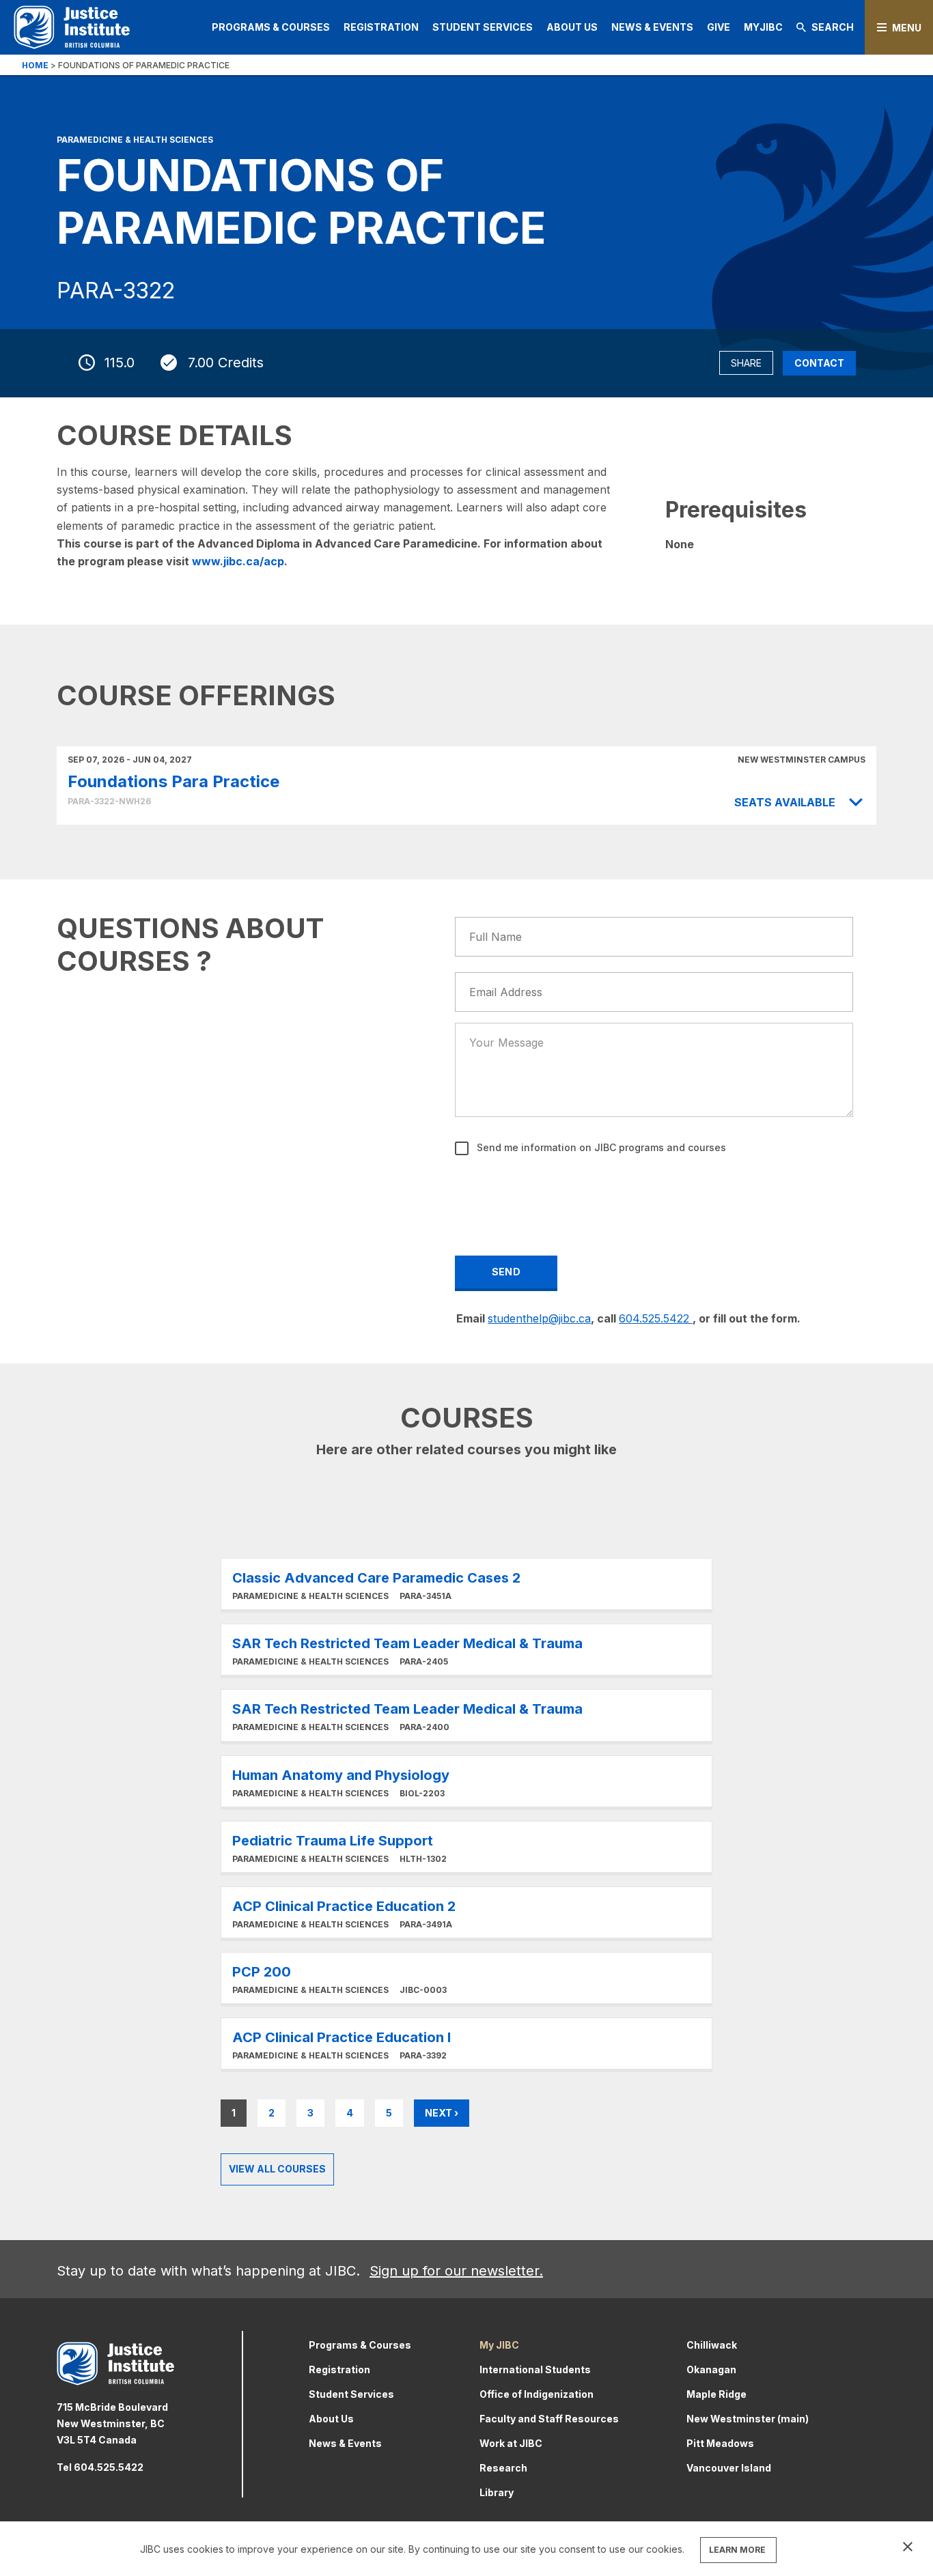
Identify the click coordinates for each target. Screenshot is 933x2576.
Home (35, 65)
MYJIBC (763, 27)
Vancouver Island (729, 2468)
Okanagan (711, 2369)
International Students (535, 2369)
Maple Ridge (716, 2394)
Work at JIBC (511, 2443)
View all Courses (277, 2169)
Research (503, 2468)
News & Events (652, 27)
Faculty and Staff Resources (549, 2419)
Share (746, 363)
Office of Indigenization (537, 2394)
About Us (572, 27)
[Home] (72, 27)
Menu (907, 28)
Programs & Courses (271, 27)
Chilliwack (712, 2345)
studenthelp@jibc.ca (539, 1318)
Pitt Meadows (720, 2443)
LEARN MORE (737, 2550)
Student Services (483, 27)
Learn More (466, 1584)
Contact (819, 363)
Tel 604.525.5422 (100, 2467)
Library (497, 2492)
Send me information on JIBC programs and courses (600, 1147)
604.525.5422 (656, 1318)
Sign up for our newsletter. (456, 2271)
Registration (381, 27)
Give (719, 27)
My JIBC (499, 2345)
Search (833, 27)
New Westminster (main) (748, 2419)
